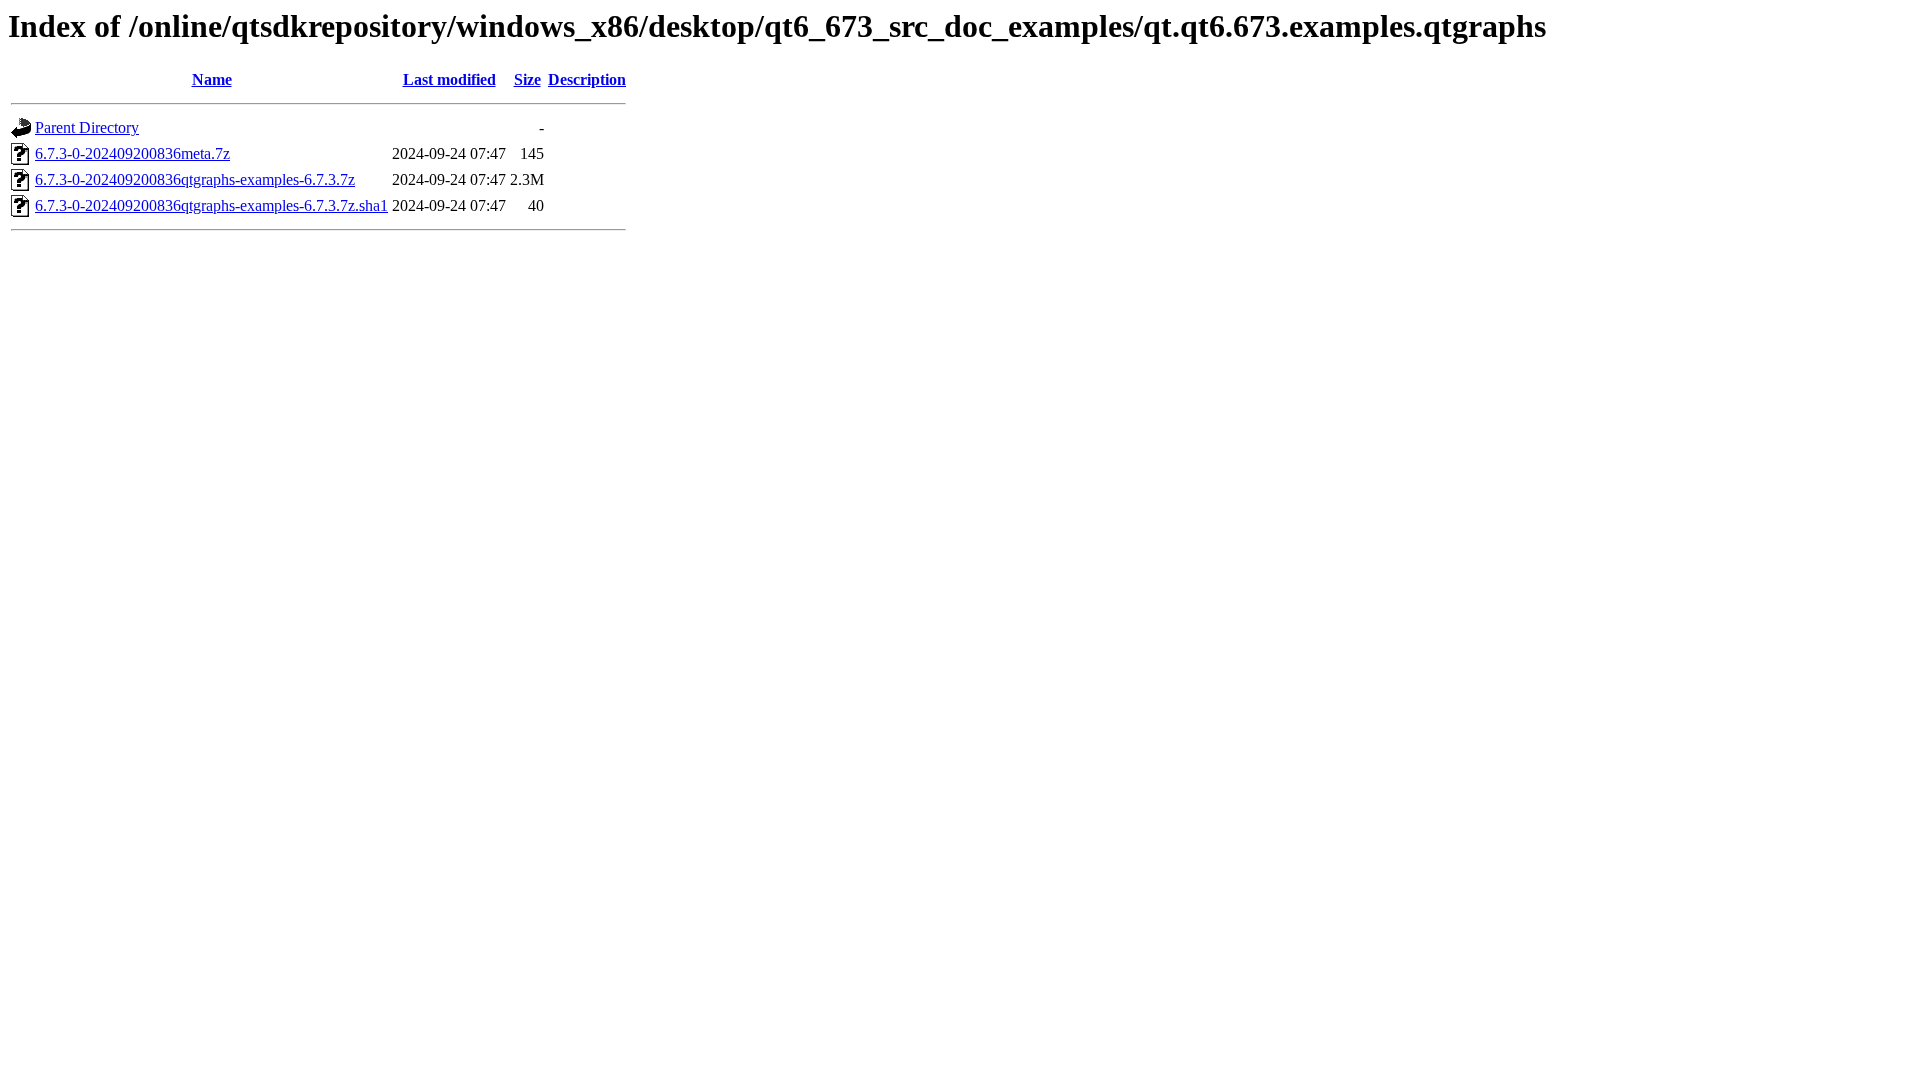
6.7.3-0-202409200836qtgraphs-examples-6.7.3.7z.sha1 (211, 205)
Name (212, 79)
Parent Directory (87, 127)
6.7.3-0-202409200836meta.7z (132, 153)
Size (527, 79)
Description (587, 79)
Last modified (449, 79)
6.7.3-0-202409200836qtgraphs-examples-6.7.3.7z (195, 179)
